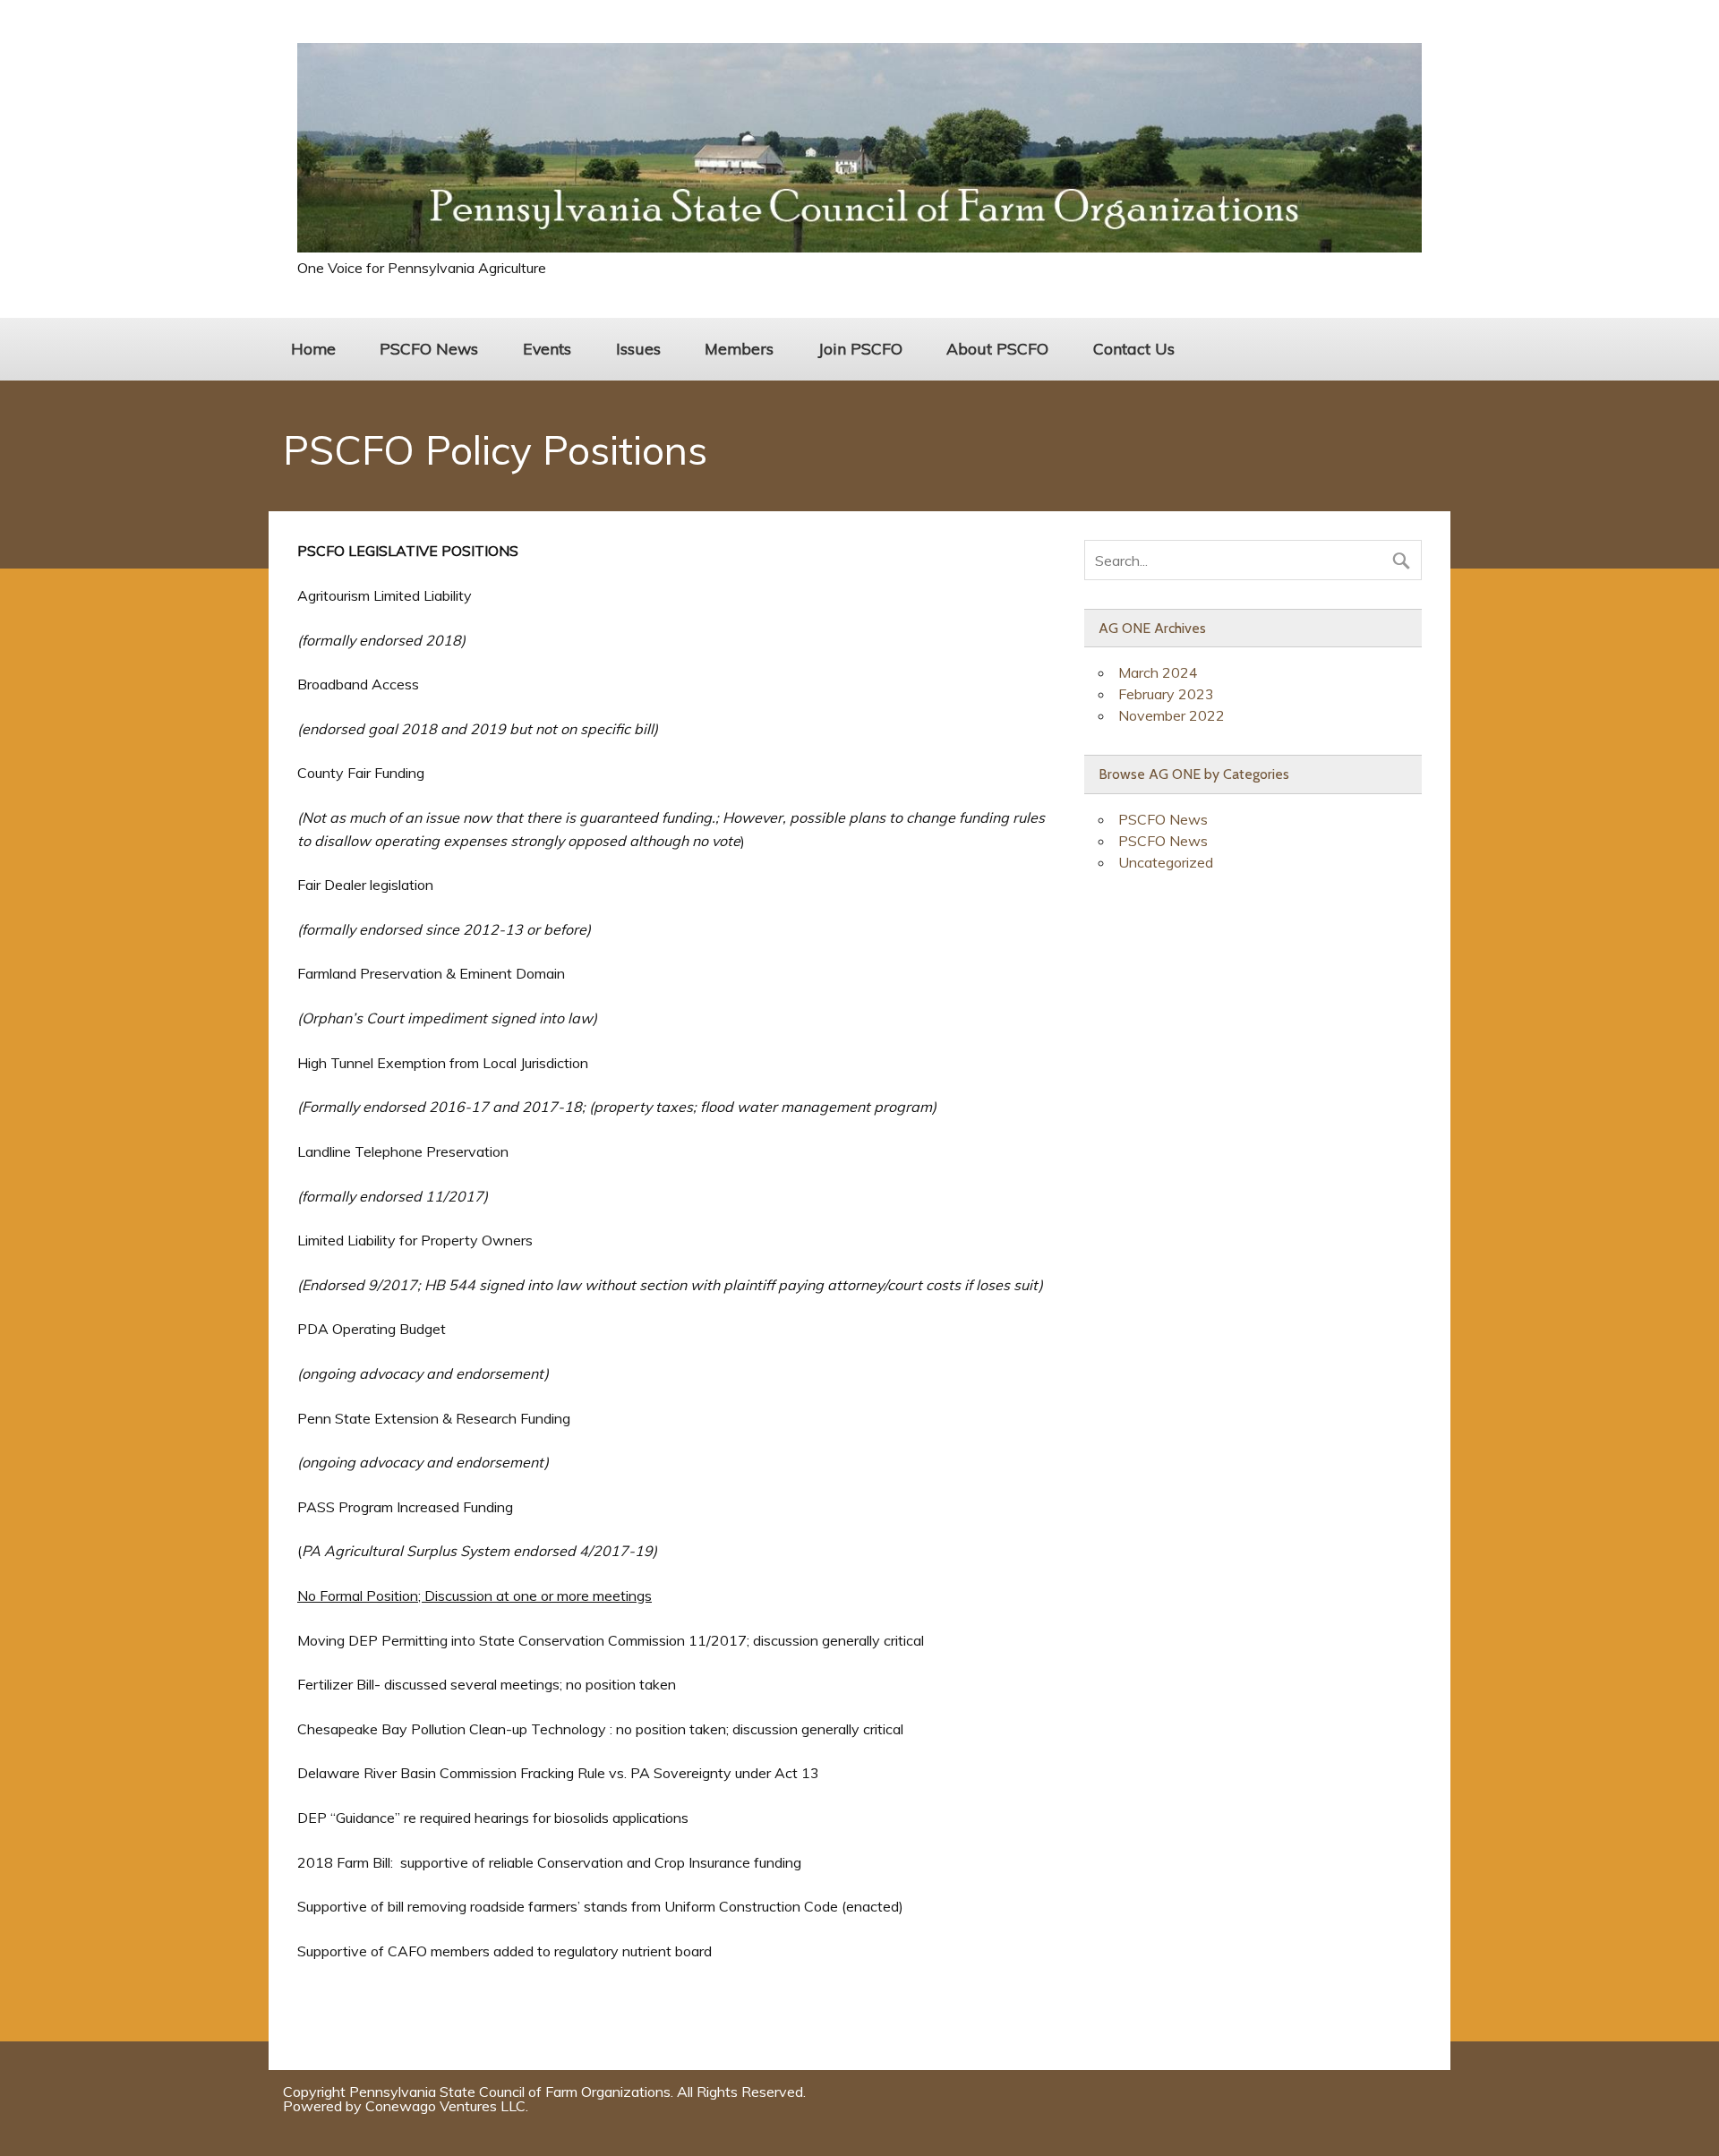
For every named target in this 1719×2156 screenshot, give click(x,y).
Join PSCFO (860, 348)
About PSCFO (997, 348)
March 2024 (1158, 672)
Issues (638, 348)
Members (739, 348)
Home (313, 348)
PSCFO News (429, 348)
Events (547, 348)
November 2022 (1172, 715)
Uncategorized (1166, 862)
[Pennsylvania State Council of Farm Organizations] (859, 247)
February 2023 (1166, 694)
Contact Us (1134, 348)
